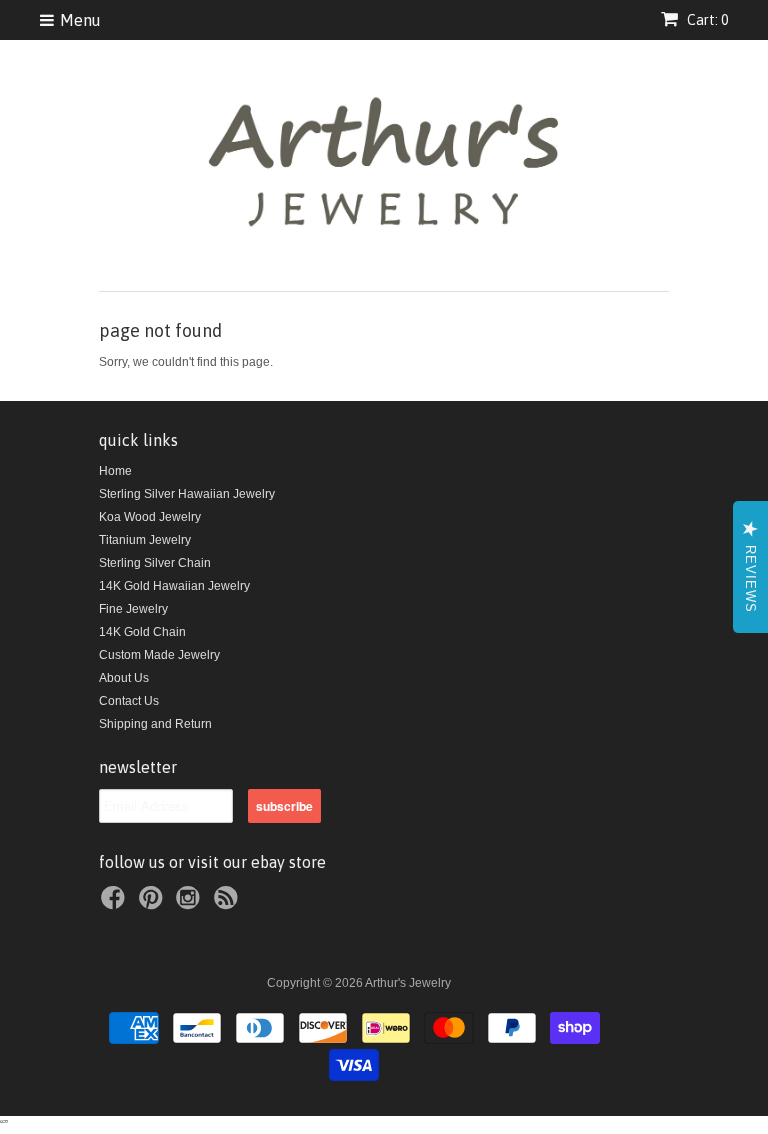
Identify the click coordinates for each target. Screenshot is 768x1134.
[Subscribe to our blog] (229, 904)
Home (115, 471)
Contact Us (129, 701)
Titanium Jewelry (145, 540)
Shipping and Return (155, 724)
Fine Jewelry (133, 609)
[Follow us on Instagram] (191, 904)
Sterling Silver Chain (155, 563)
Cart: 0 (706, 20)
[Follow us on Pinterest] (154, 904)
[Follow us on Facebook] (116, 904)
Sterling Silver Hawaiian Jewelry (187, 494)
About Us (124, 678)
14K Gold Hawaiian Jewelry (174, 586)
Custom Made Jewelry (159, 655)
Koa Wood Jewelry (150, 517)
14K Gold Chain (142, 632)
